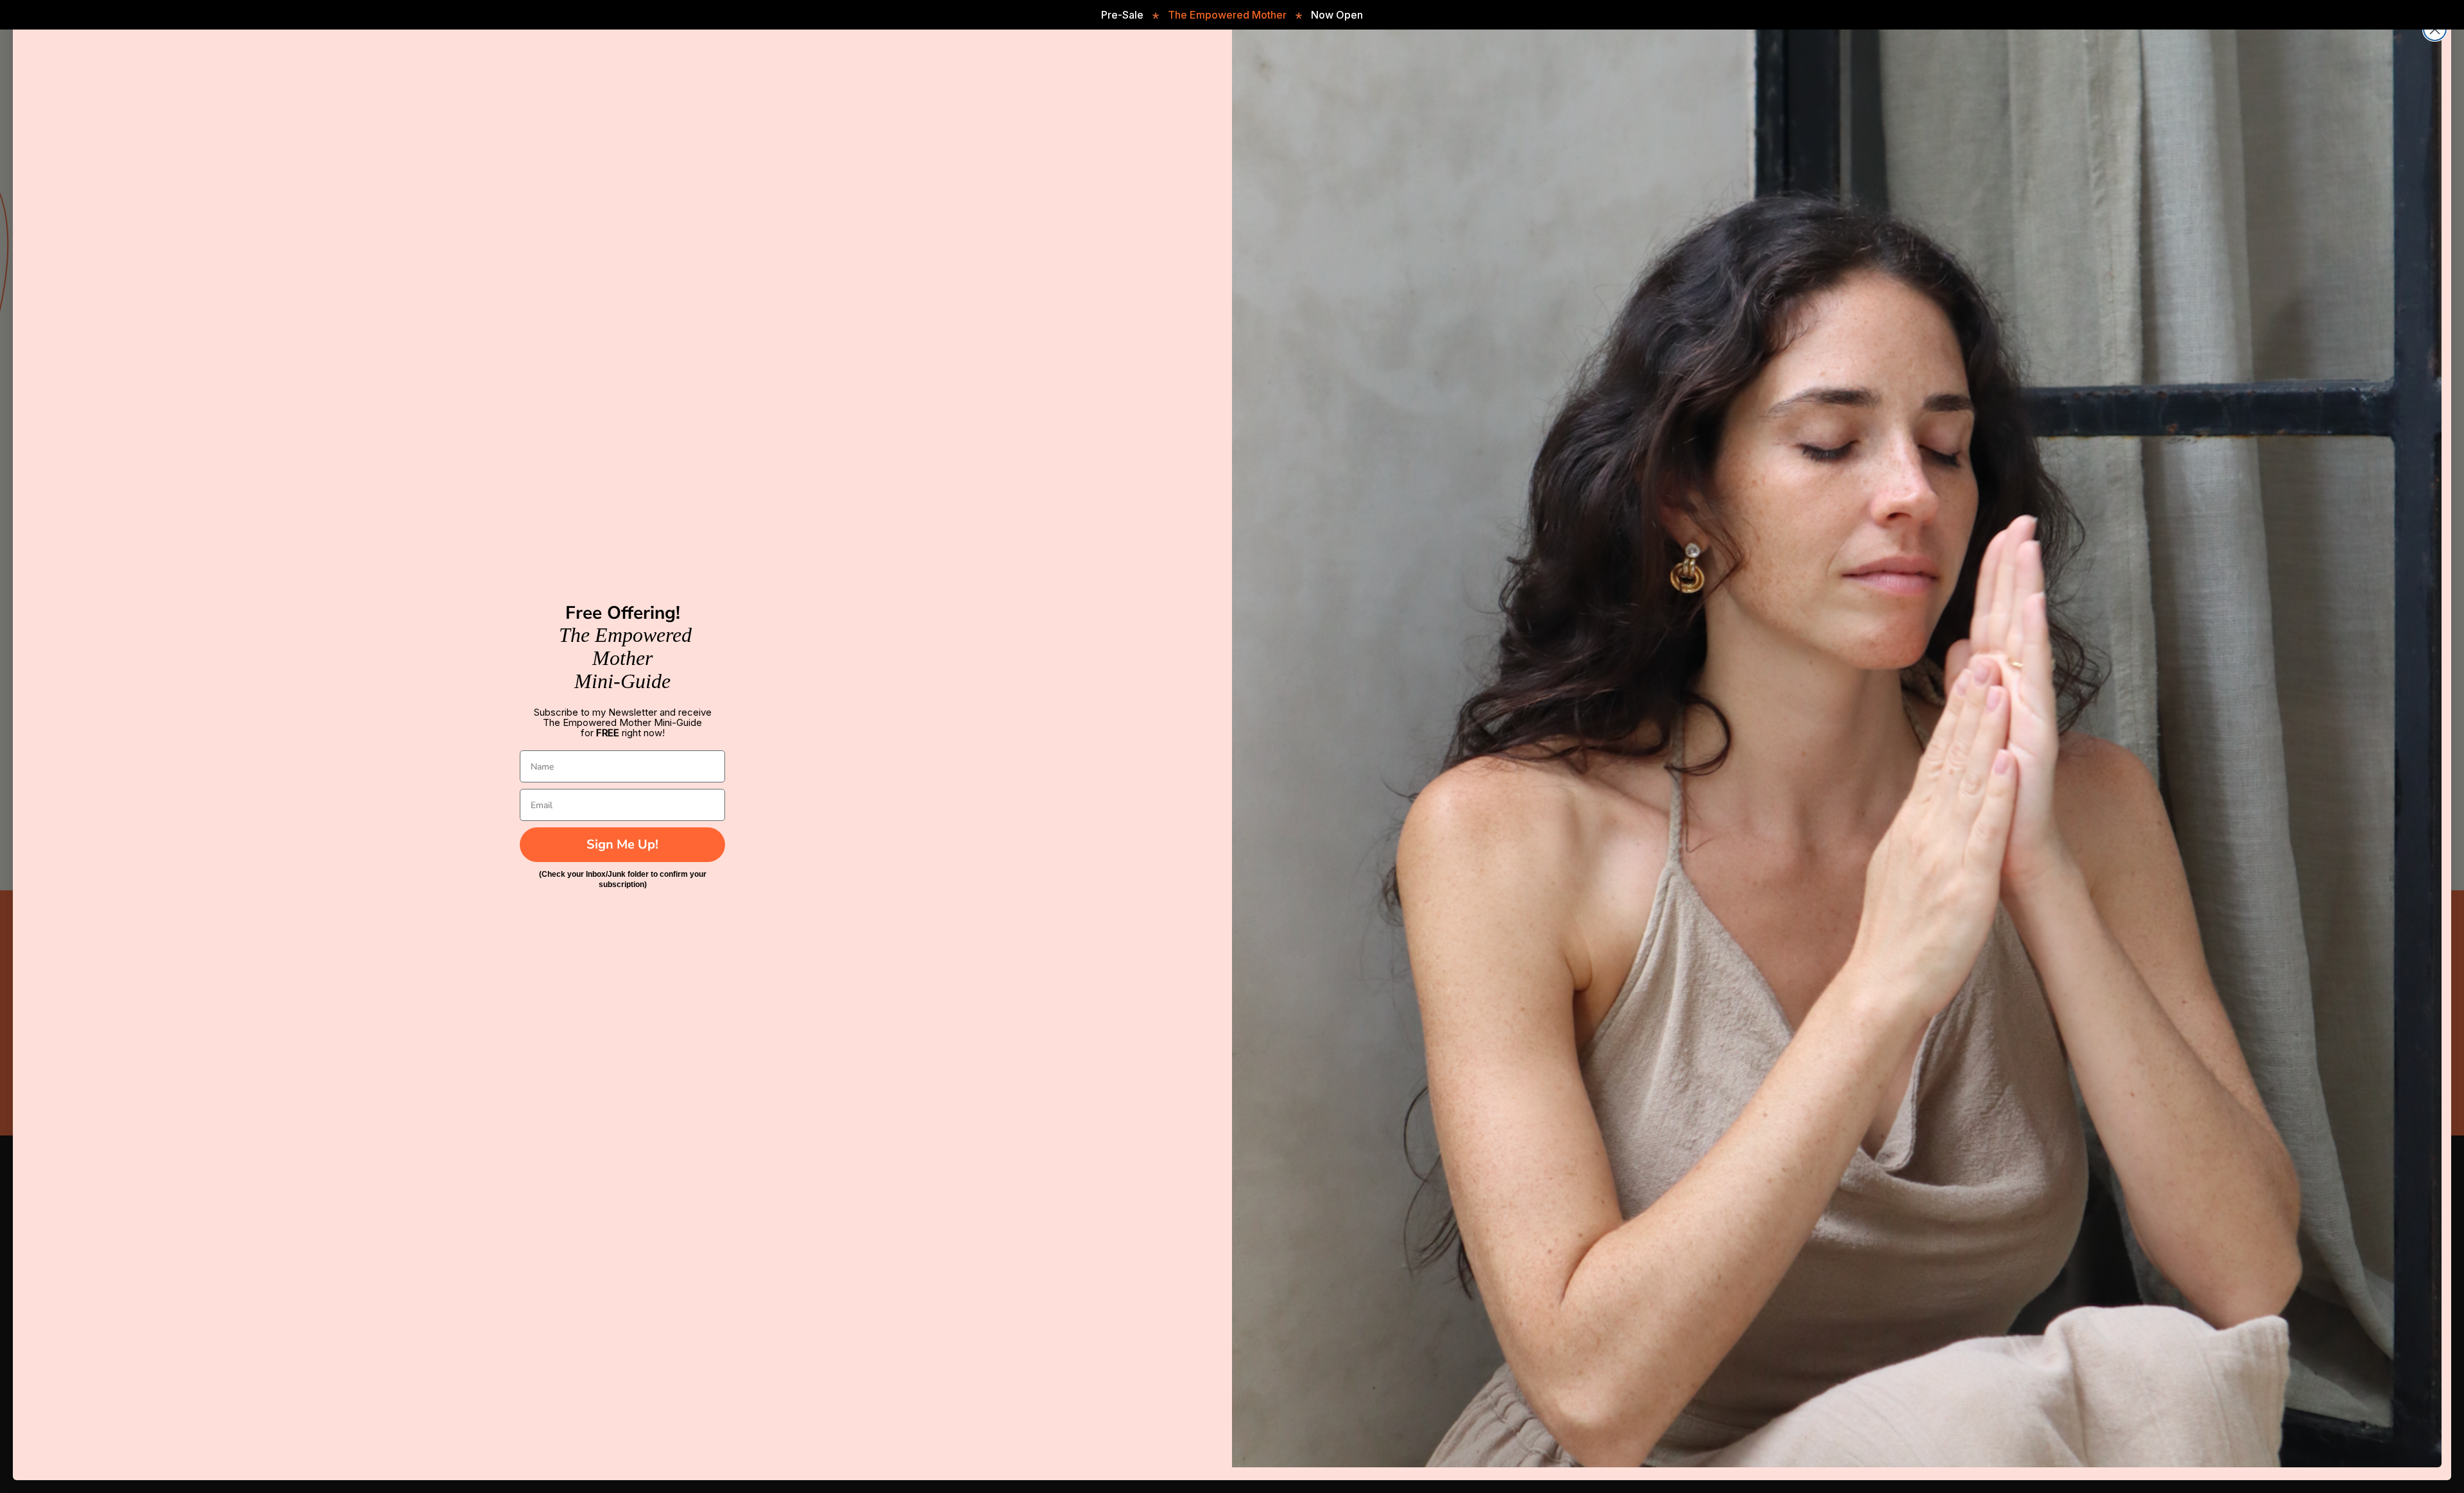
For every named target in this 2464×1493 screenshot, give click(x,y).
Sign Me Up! (622, 844)
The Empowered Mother (1227, 15)
